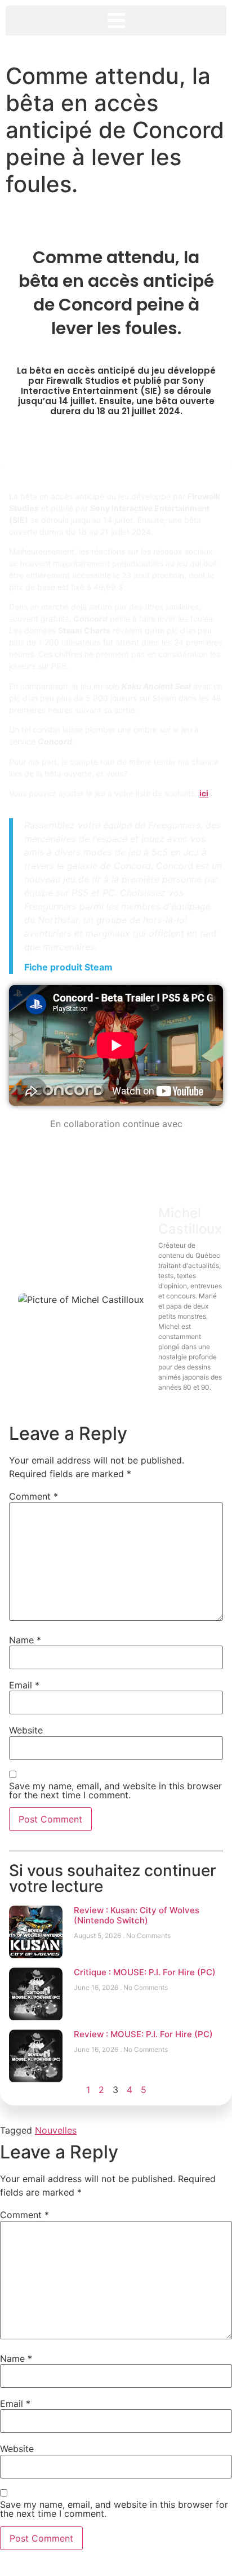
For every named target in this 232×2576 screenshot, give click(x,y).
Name (25, 1640)
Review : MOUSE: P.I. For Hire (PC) (143, 2034)
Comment (34, 1496)
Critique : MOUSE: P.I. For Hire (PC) (145, 1972)
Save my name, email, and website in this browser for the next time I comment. (115, 1790)
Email (24, 1685)
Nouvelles (56, 2130)
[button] (116, 21)
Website (26, 1730)
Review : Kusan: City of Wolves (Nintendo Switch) (137, 1915)
